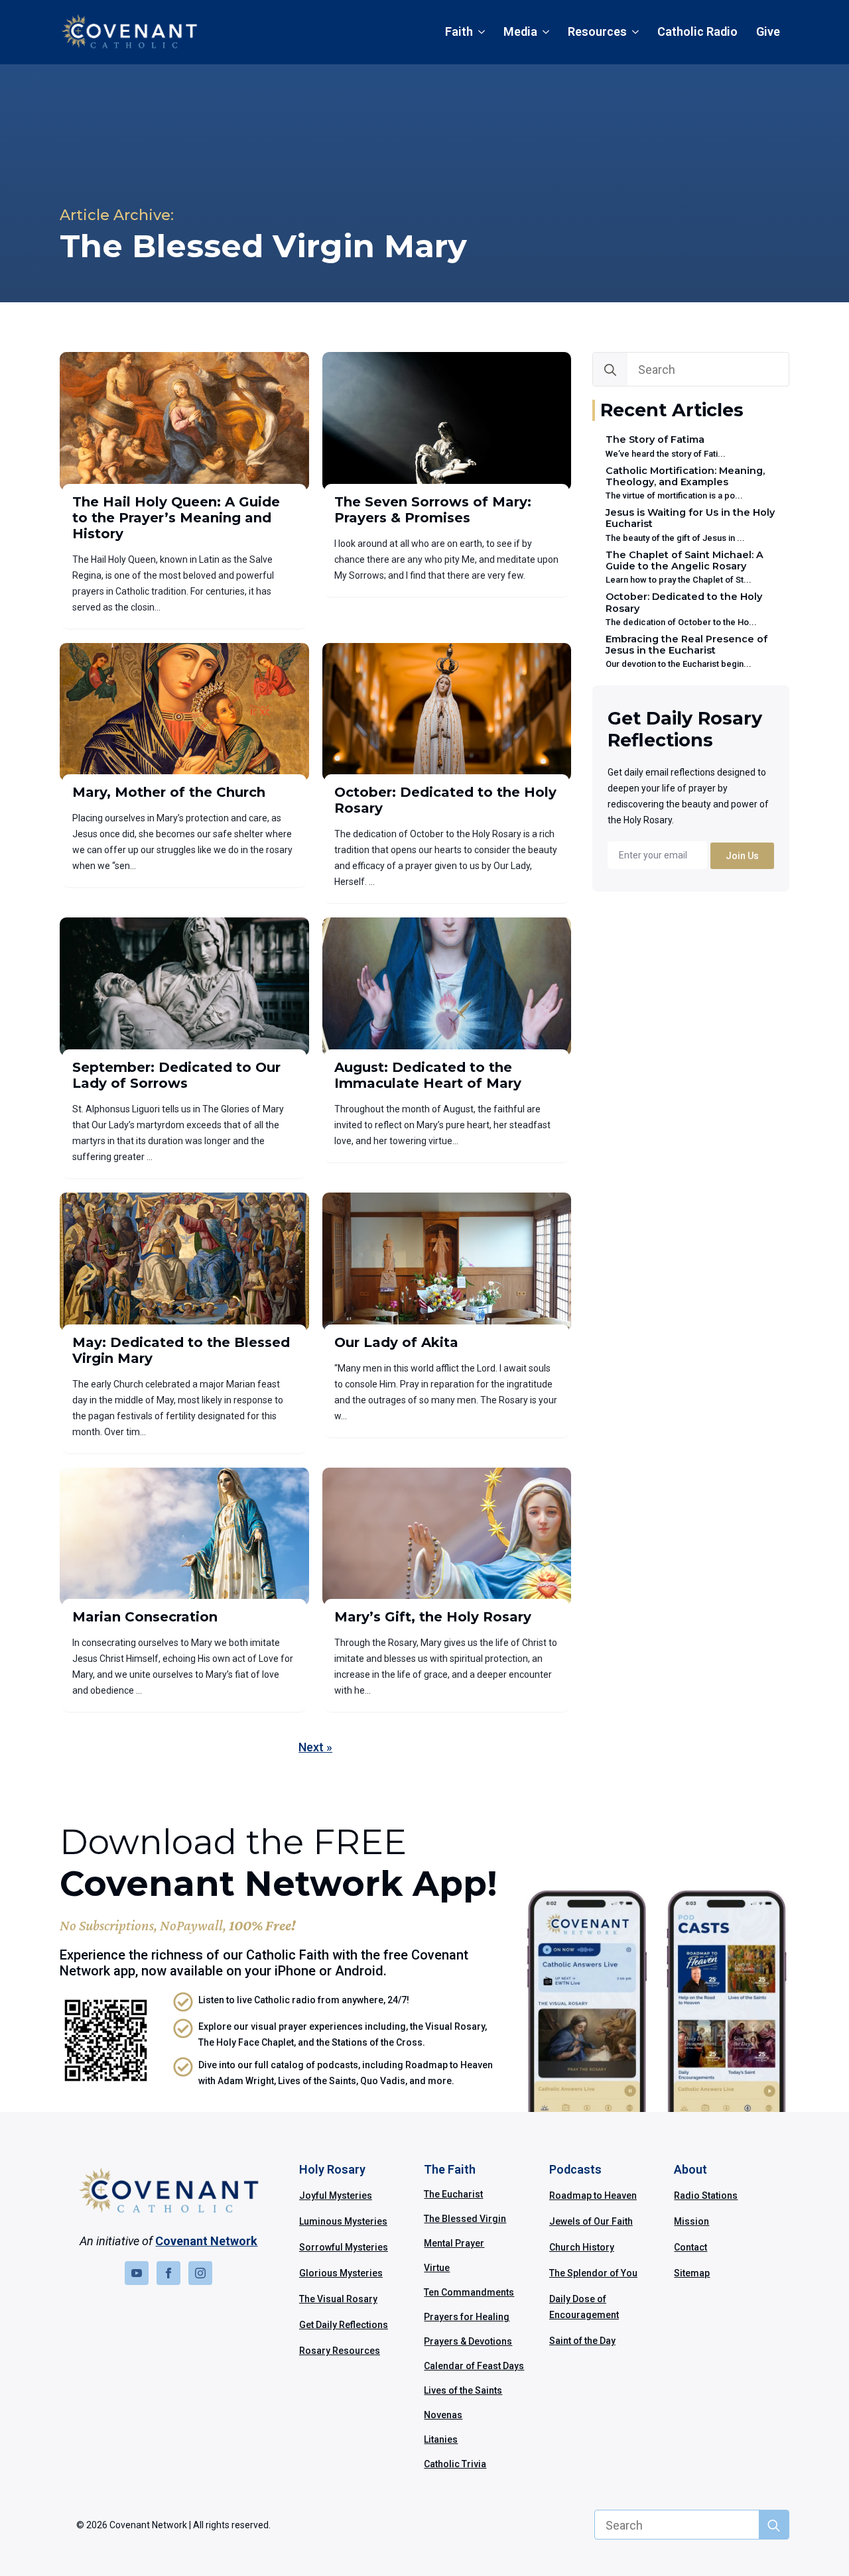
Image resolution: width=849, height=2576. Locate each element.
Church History (582, 2247)
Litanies (441, 2439)
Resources (597, 31)
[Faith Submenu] (484, 32)
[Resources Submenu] (637, 32)
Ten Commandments (469, 2292)
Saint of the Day (582, 2341)
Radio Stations (706, 2195)
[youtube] (137, 2273)
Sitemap (692, 2273)
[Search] (610, 370)
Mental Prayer (454, 2243)
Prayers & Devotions (468, 2341)
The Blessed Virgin (465, 2219)
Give (768, 31)
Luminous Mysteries (343, 2221)
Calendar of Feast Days (474, 2366)
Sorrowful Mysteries (344, 2247)
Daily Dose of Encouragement (584, 2307)
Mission (691, 2221)
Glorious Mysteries (341, 2273)
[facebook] (168, 2273)
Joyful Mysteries (336, 2195)
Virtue (437, 2268)
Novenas (443, 2415)
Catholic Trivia (455, 2464)
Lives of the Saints (463, 2390)
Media (520, 31)
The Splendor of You (593, 2273)
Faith (459, 31)
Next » (315, 1747)
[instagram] (200, 2273)
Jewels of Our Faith (591, 2221)
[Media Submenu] (548, 32)
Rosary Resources (340, 2351)
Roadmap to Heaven (593, 2195)
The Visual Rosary (338, 2299)
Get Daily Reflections (344, 2325)
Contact (690, 2247)
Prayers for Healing (467, 2317)
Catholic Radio (697, 31)
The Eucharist (453, 2194)
